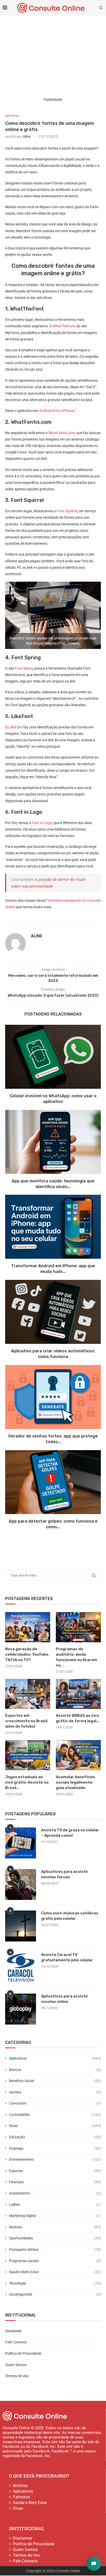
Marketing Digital (55, 2216)
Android (46, 411)
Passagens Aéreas (55, 2249)
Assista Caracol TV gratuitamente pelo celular (67, 1957)
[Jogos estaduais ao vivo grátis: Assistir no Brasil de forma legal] (28, 1755)
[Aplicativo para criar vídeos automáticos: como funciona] (53, 1312)
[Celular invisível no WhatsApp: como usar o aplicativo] (53, 1057)
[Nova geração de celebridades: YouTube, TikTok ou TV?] (28, 1627)
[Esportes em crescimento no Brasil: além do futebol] (28, 1694)
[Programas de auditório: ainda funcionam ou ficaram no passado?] (78, 1627)
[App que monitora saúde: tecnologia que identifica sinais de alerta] (53, 1142)
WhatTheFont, (64, 326)
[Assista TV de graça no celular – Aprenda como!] (21, 1843)
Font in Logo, (42, 823)
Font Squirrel (67, 511)
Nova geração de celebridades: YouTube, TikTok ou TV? (27, 1654)
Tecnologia (55, 2283)
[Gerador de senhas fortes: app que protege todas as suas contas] (53, 1397)
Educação (55, 2137)
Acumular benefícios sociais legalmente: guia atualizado (76, 1782)
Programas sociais (55, 2261)
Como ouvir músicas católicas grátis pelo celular (70, 1916)
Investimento (55, 2193)
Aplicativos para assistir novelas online (65, 1999)
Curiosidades (55, 2115)
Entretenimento (55, 2159)
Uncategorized (55, 2294)
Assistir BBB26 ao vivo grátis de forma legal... (78, 1718)
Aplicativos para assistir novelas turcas (65, 1874)
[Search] (101, 8)
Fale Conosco (16, 2342)
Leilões (55, 2205)
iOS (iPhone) (65, 411)
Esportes (55, 2171)
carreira (55, 2092)
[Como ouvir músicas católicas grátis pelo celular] (21, 1926)
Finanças (55, 2182)
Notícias (55, 2227)
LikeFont (15, 727)
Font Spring (24, 668)
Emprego (55, 2148)
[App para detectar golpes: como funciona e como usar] (53, 1482)
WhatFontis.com (61, 433)
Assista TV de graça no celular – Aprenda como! (70, 1833)
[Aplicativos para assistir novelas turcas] (21, 1884)
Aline (27, 136)
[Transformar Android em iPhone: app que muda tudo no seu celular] (53, 1227)
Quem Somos (16, 2365)
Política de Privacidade (23, 2353)
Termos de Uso (17, 2376)
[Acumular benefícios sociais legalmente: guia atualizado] (78, 1755)
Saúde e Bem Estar (55, 2272)
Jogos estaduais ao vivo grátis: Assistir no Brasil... (27, 1782)
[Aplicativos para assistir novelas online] (21, 2009)
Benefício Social (55, 2081)
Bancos (55, 2070)
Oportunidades (55, 2238)
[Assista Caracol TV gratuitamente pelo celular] (21, 1968)
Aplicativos (55, 2058)
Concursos (55, 2103)
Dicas (55, 2126)
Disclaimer (13, 2331)
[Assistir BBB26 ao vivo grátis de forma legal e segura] (78, 1694)
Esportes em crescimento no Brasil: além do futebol (27, 1721)
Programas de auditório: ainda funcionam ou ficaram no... (77, 1657)
